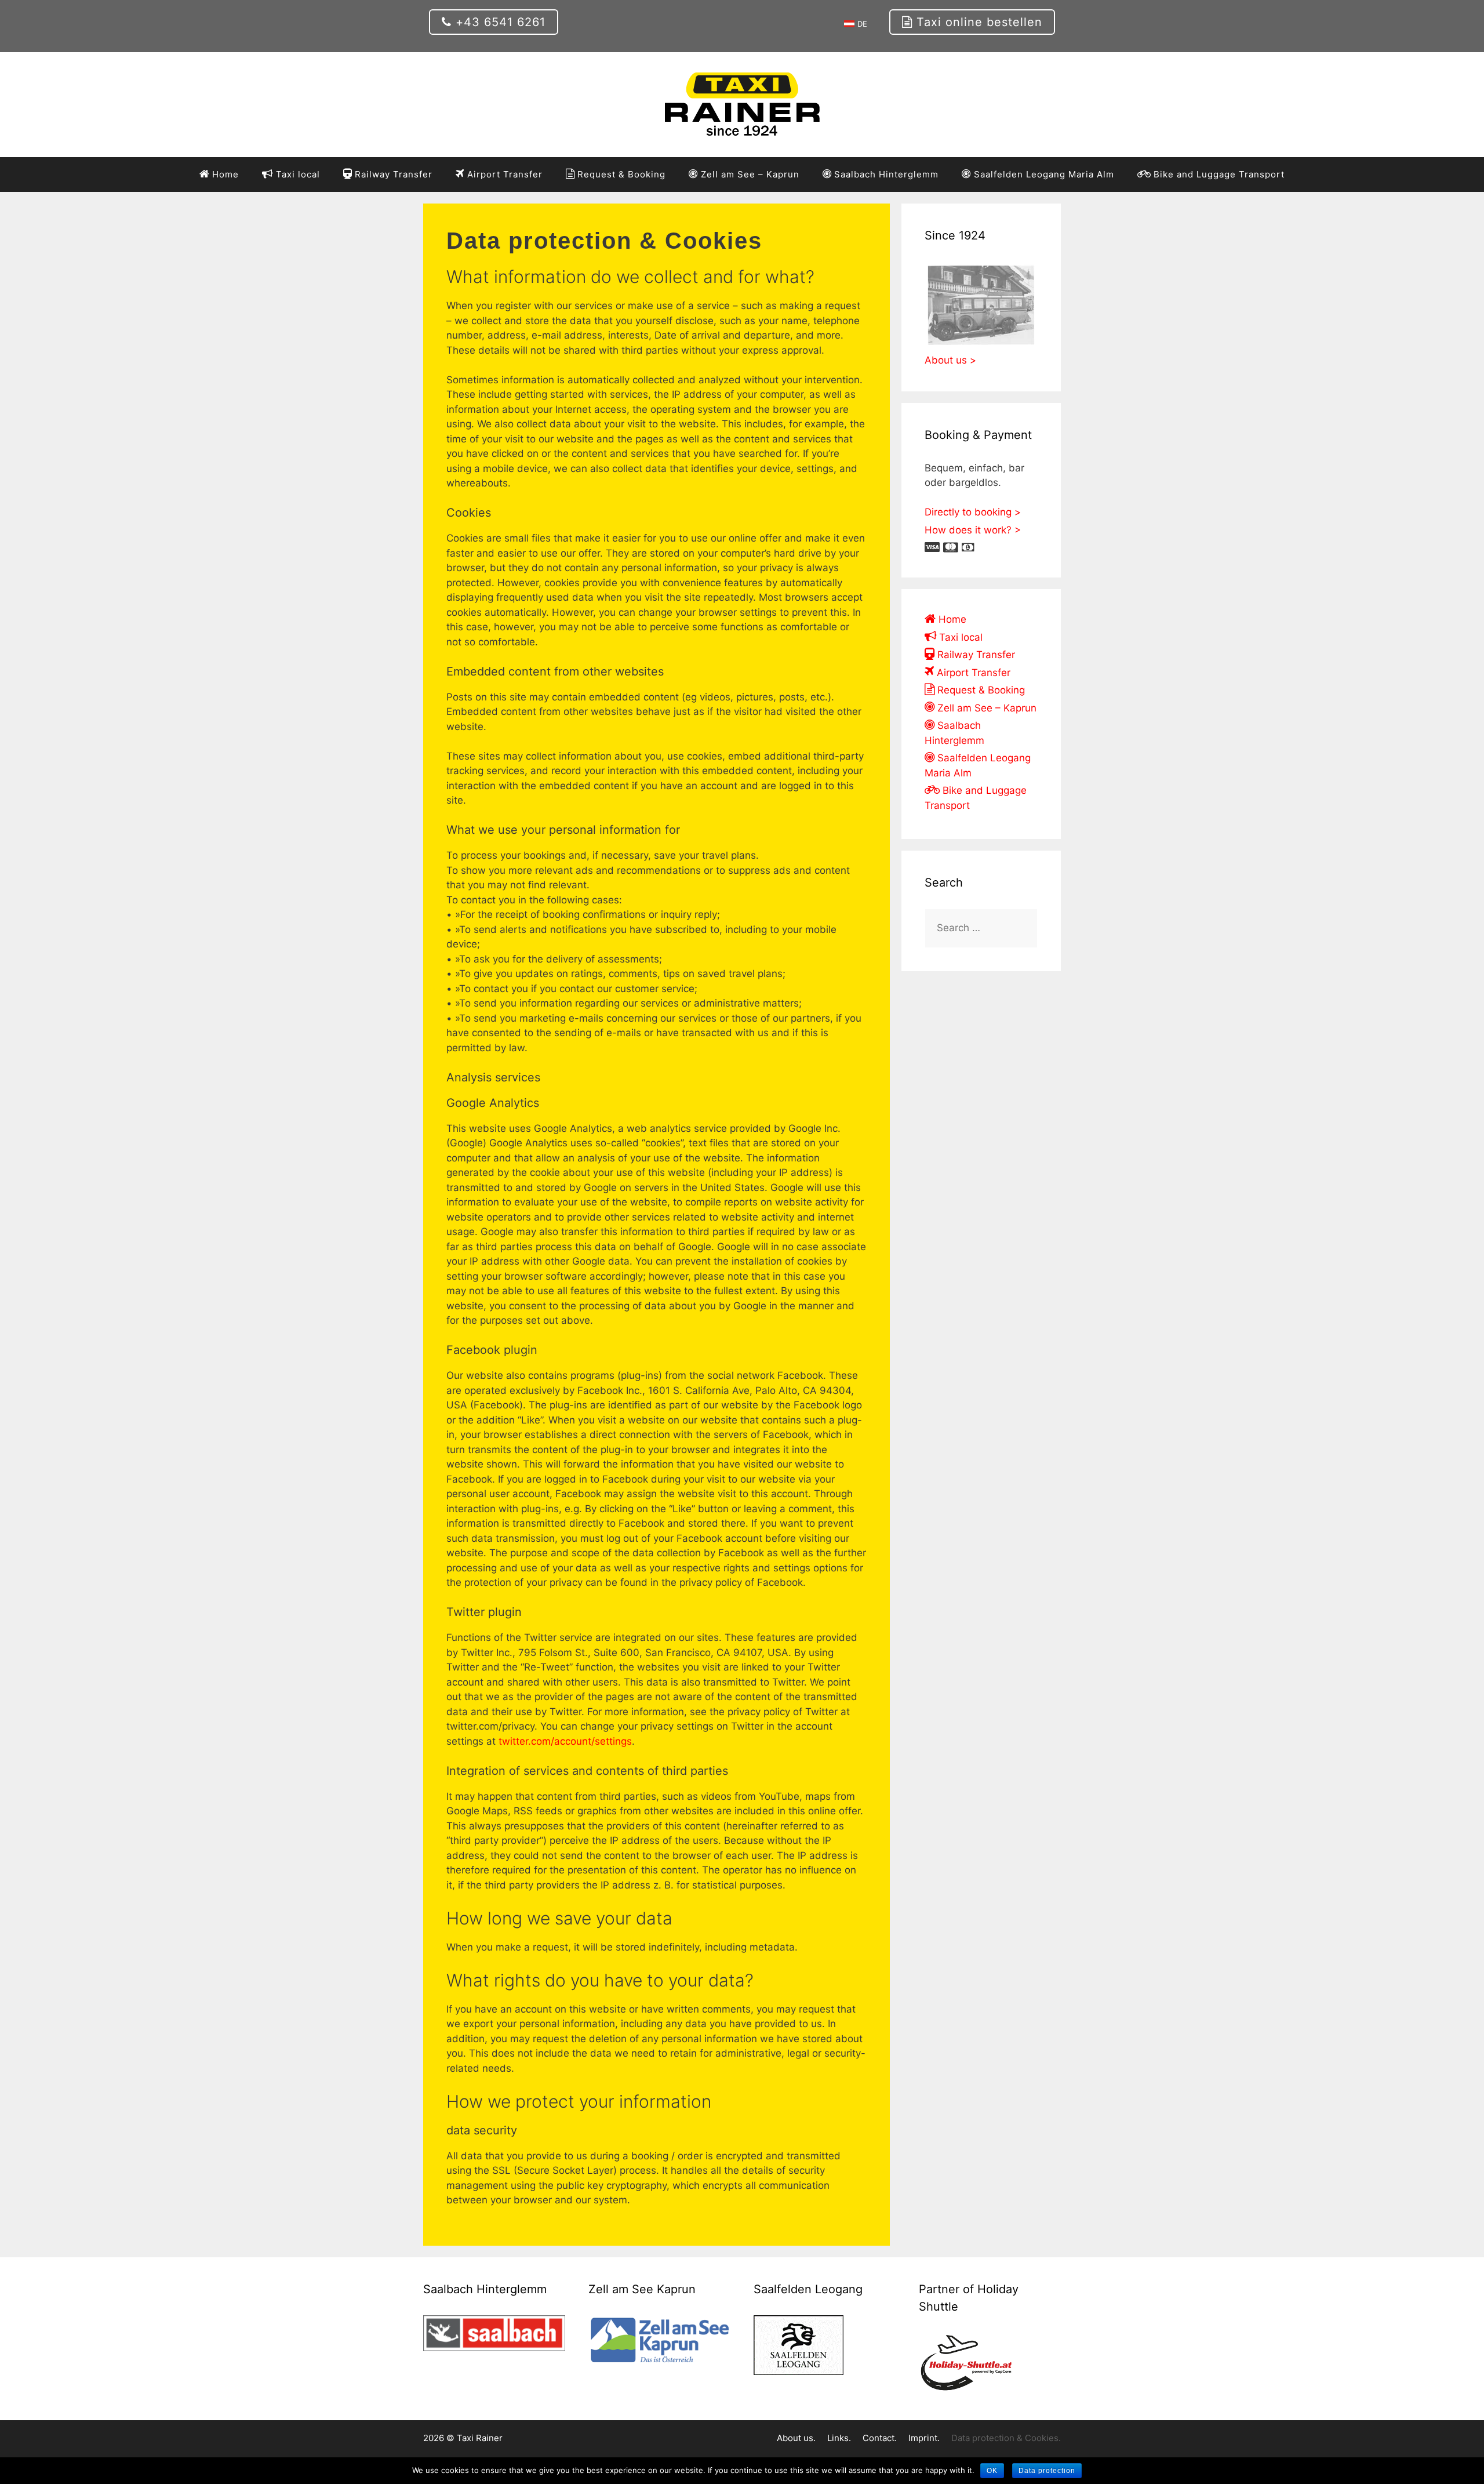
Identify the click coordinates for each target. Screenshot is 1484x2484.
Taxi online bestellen (977, 22)
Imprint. (924, 2438)
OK (992, 2471)
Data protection (1047, 2471)
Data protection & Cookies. (1006, 2438)
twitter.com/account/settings (565, 1741)
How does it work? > (973, 530)
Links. (839, 2438)
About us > (950, 360)
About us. (796, 2438)
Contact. (880, 2438)
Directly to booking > (973, 512)
